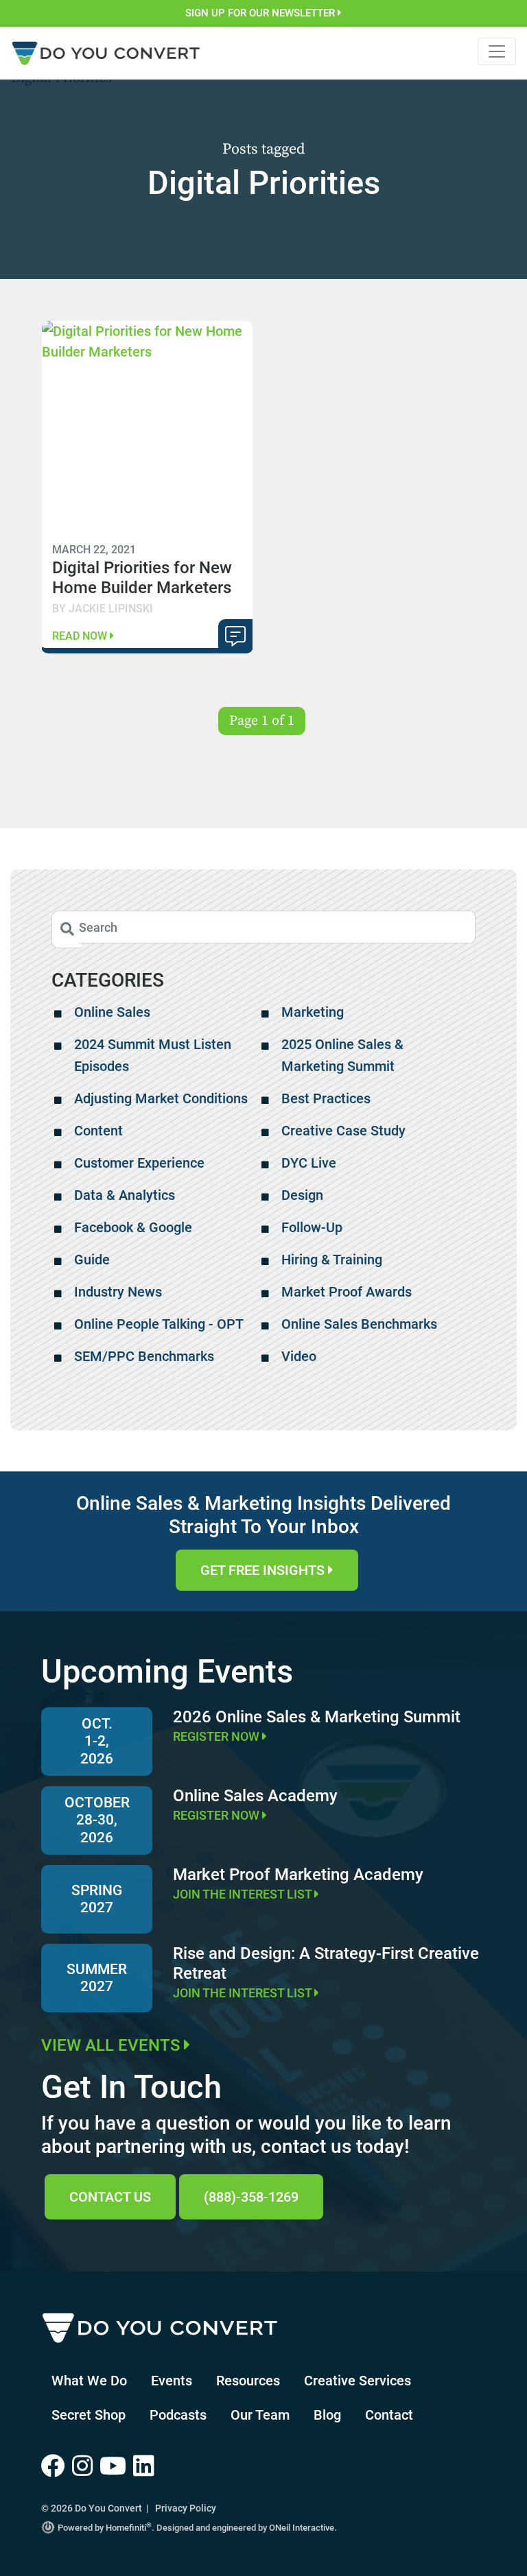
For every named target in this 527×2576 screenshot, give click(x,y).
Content (98, 1131)
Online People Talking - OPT (159, 1324)
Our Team (260, 2415)
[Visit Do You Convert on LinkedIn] (145, 2467)
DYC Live (309, 1163)
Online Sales (112, 1012)
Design (302, 1195)
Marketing (313, 1012)
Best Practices (326, 1098)
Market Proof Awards (347, 1292)
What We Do (89, 2381)
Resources (248, 2381)
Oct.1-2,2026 (97, 1741)
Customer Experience (139, 1163)
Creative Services (358, 2381)
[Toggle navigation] (497, 51)
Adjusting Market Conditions (161, 1098)
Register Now (218, 1736)
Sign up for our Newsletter (261, 13)
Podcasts (178, 2415)
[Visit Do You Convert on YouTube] (116, 2467)
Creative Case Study (343, 1131)
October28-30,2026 (97, 1820)
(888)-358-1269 (251, 2197)
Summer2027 (97, 1978)
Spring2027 (97, 1899)
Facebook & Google (133, 1227)
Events (172, 2381)
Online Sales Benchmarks (359, 1324)
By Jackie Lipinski (103, 609)
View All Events (113, 2045)
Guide (92, 1260)
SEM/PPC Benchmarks (144, 1356)
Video (299, 1356)
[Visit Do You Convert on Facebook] (57, 2467)
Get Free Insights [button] (264, 1570)
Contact (389, 2415)
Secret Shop (89, 2415)
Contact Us (110, 2197)
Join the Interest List (244, 1894)
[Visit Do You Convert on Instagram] (86, 2467)
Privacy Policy (186, 2508)
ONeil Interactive (302, 2528)
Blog (327, 2415)
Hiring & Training (332, 1260)
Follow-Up (312, 1227)
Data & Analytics (125, 1195)
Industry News (118, 1292)
